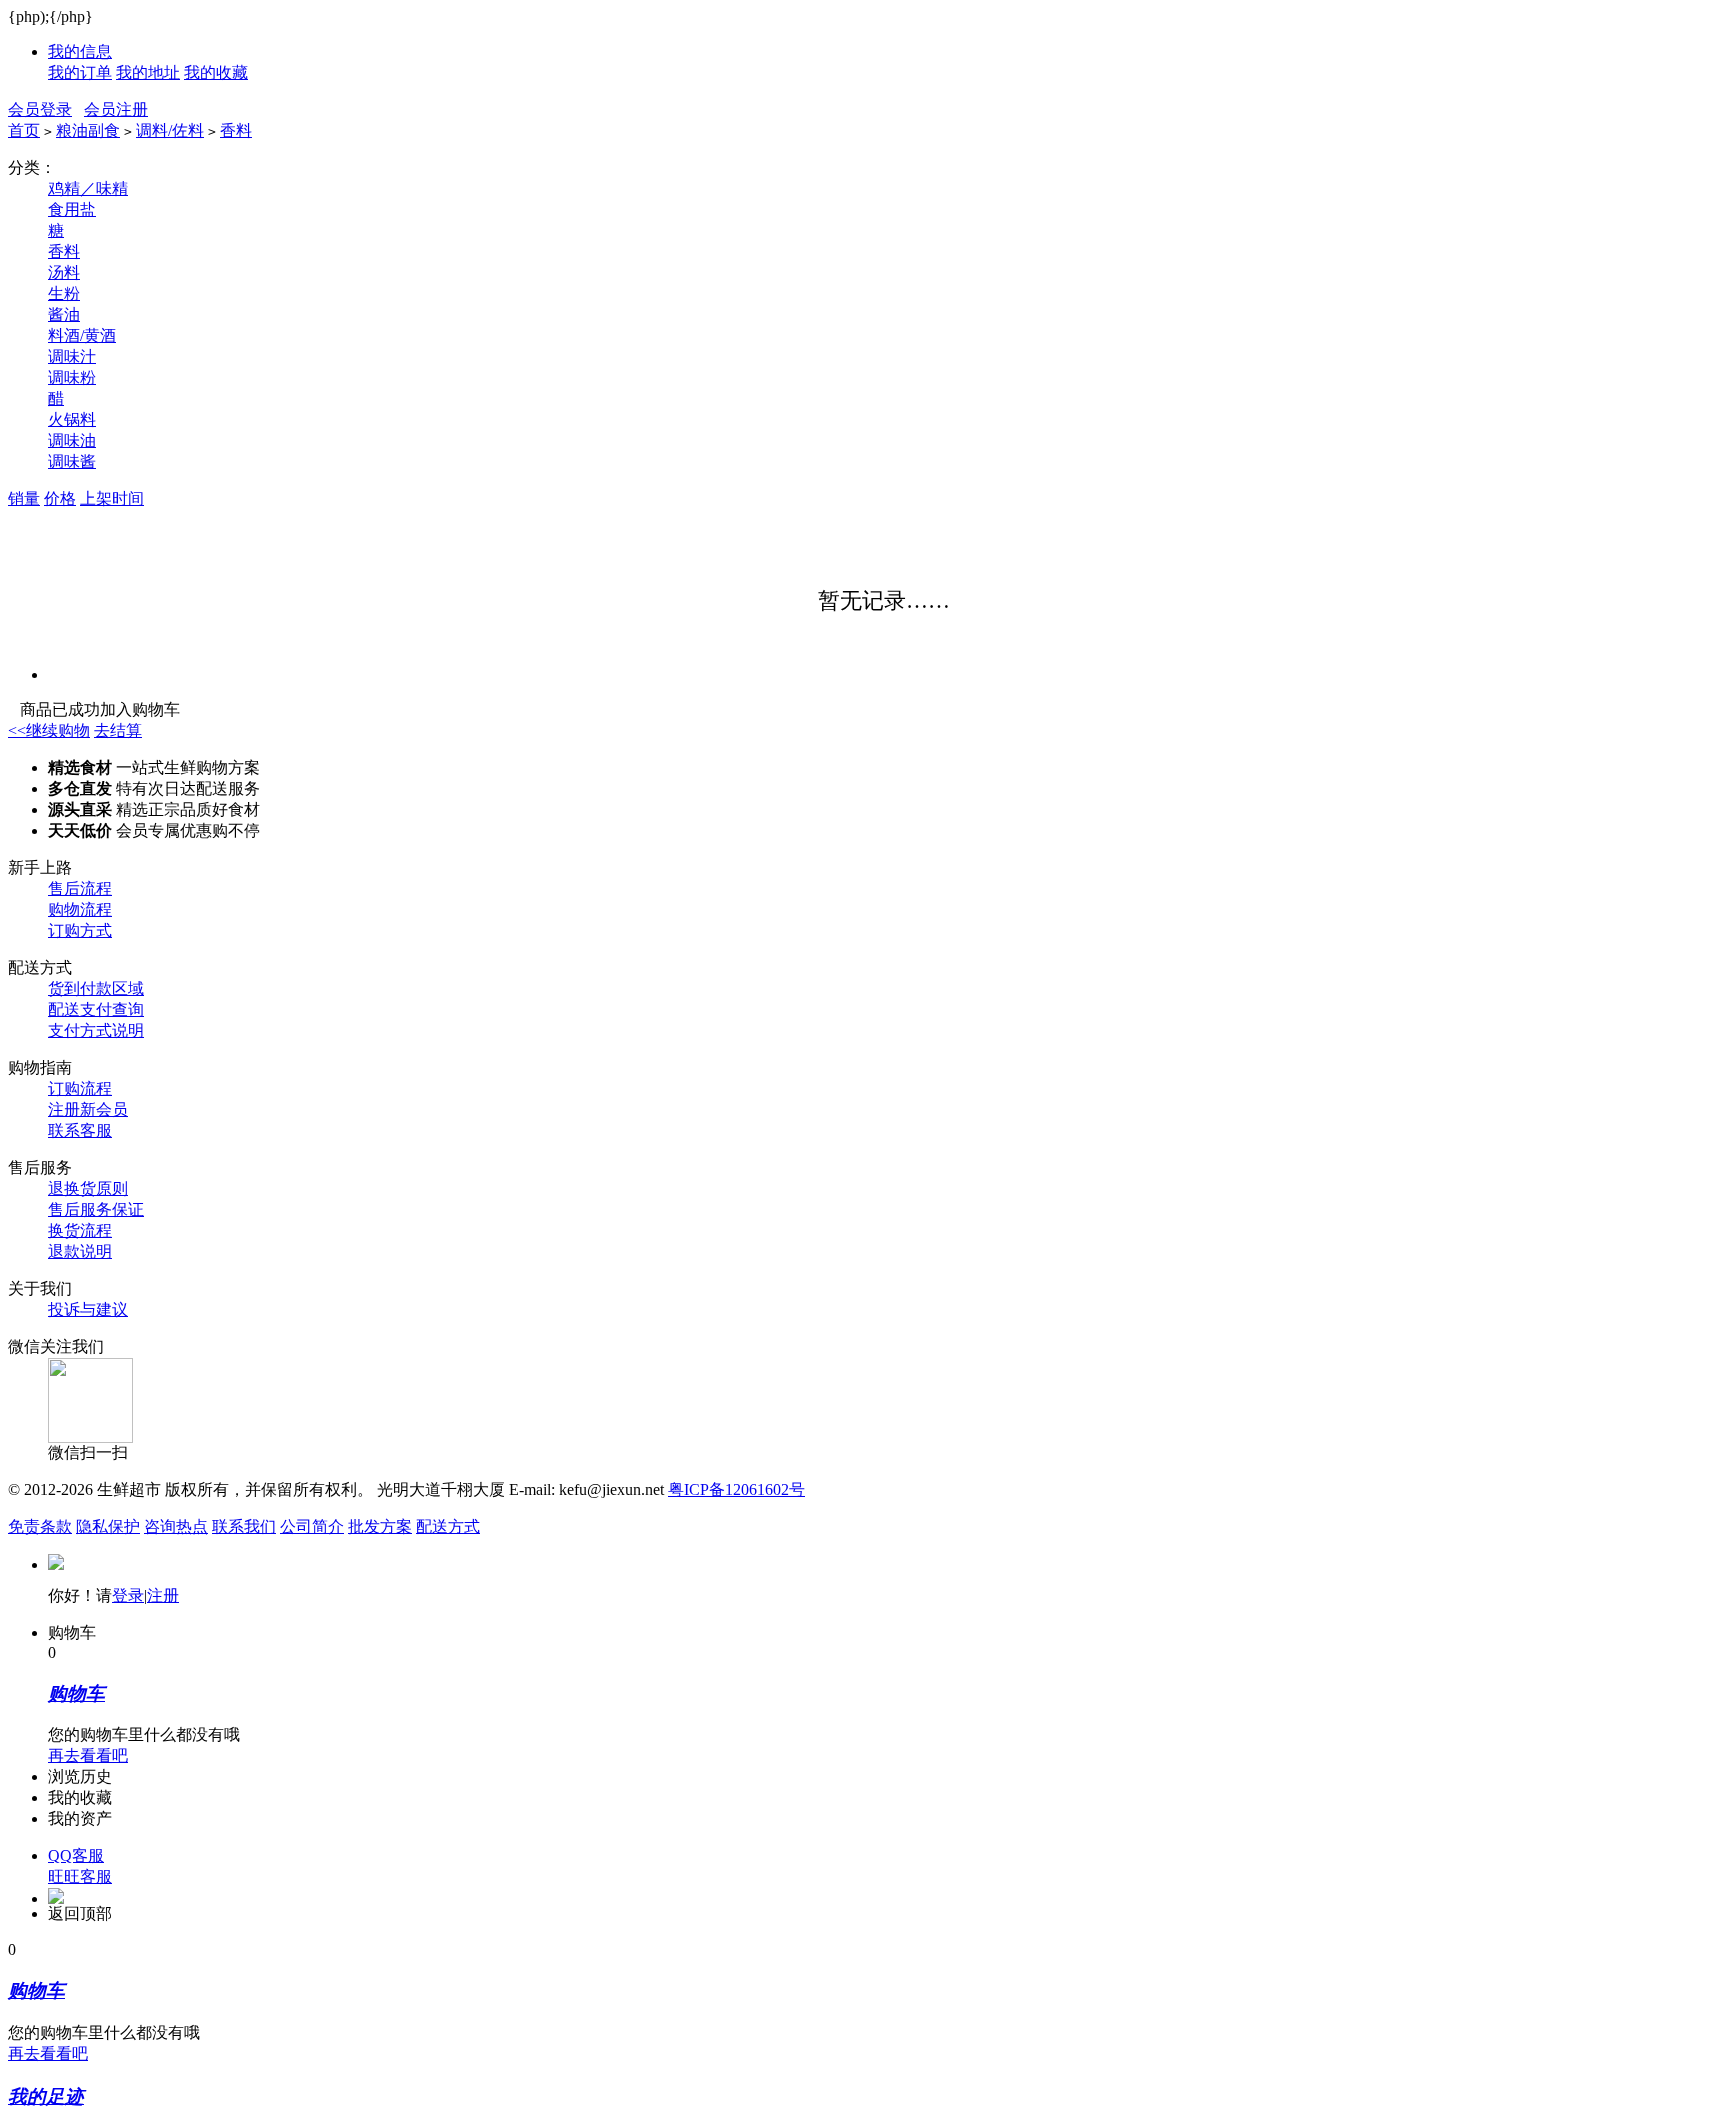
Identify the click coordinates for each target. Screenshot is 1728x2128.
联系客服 (80, 1130)
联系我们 (244, 1526)
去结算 (118, 730)
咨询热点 (176, 1526)
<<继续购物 (49, 730)
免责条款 (40, 1526)
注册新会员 (88, 1109)
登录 (128, 1595)
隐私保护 (108, 1526)
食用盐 (72, 209)
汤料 (64, 272)
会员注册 (116, 109)
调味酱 (72, 461)
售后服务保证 (96, 1209)
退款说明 (80, 1251)
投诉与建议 (88, 1309)
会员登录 (40, 109)
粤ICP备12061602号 (736, 1489)
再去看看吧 (88, 1755)
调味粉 (72, 377)
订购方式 (80, 930)
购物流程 (80, 909)
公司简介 (312, 1526)
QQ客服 (76, 1855)
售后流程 (80, 888)
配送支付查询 (96, 1009)
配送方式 (448, 1526)
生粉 (64, 293)
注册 (163, 1595)
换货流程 (80, 1230)
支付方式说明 (96, 1030)
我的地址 (148, 72)
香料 (236, 130)
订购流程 (80, 1088)
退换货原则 (88, 1188)
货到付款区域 (96, 988)
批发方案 (380, 1526)
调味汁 (72, 356)
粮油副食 (88, 130)
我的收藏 (216, 72)
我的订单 (80, 72)
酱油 (64, 314)
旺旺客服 (80, 1876)
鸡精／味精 (88, 188)
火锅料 (72, 419)
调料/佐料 (170, 130)
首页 (24, 130)
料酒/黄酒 (82, 335)
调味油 (72, 440)
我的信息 (80, 51)
